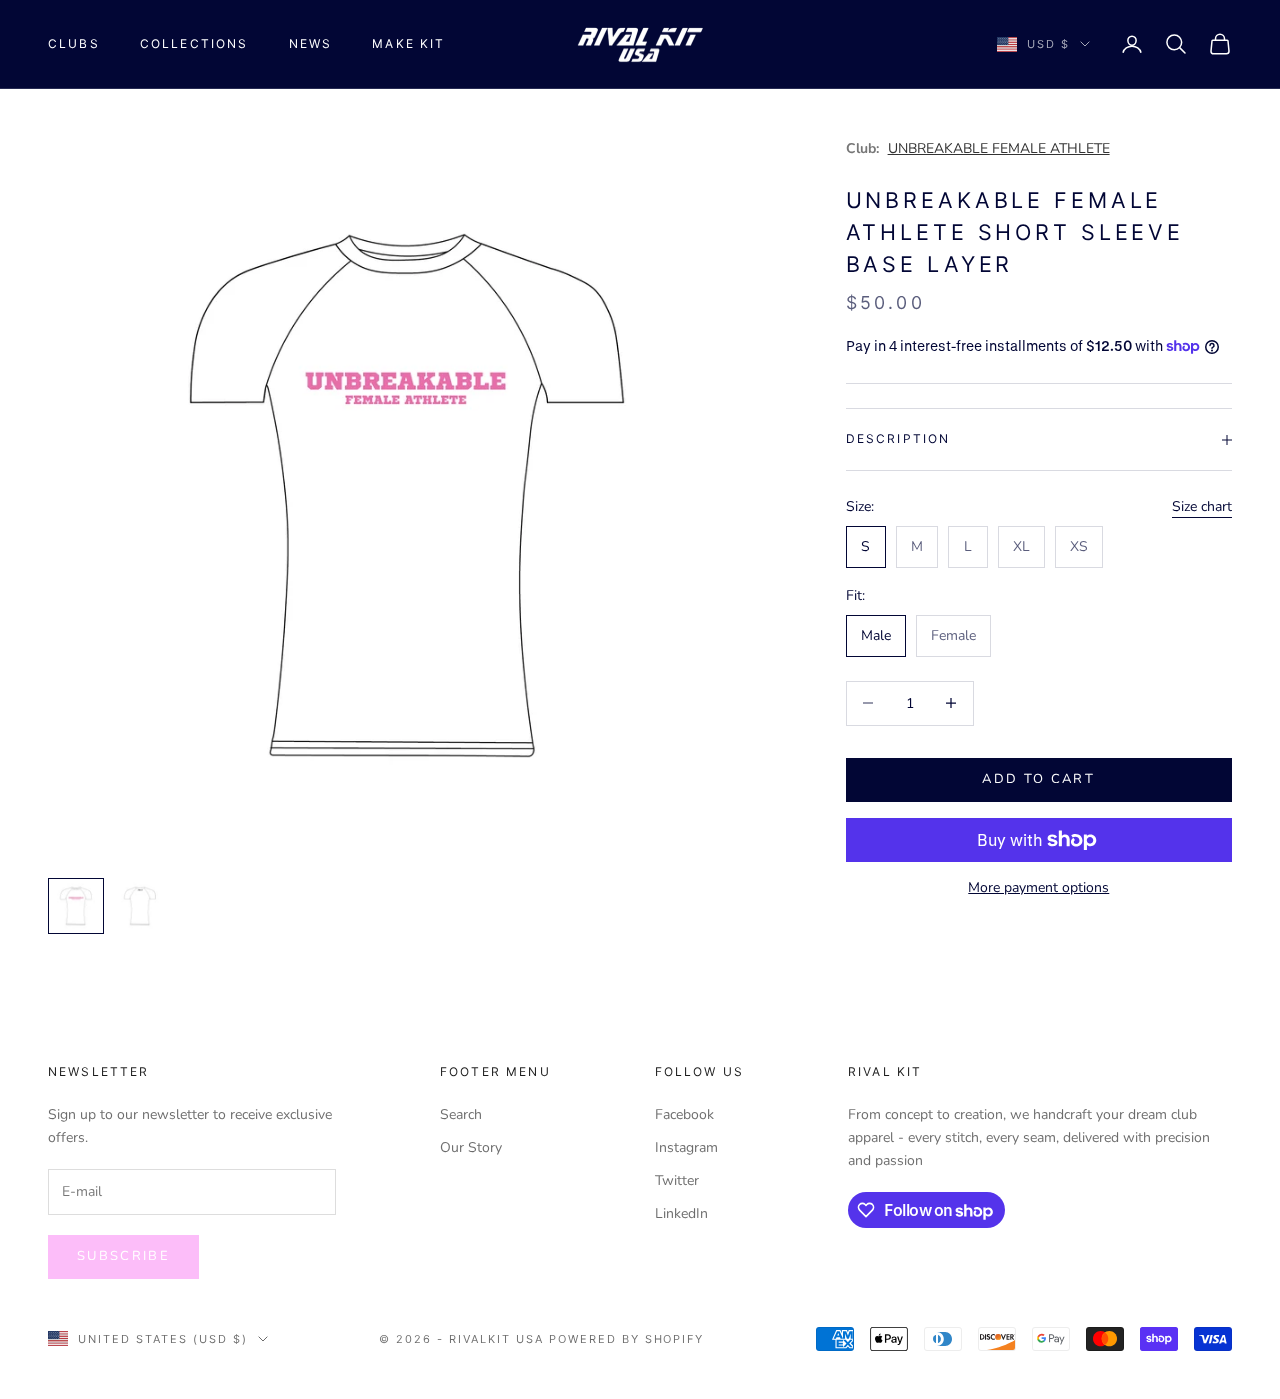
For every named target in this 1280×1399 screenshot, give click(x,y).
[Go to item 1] (76, 906)
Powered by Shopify (627, 1339)
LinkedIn (681, 1213)
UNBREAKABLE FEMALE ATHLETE (999, 148)
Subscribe (123, 1256)
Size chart (1202, 506)
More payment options (1038, 887)
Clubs (74, 43)
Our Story (471, 1147)
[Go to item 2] (140, 906)
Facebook (684, 1114)
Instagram (686, 1147)
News (311, 43)
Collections (194, 43)
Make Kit (408, 43)
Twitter (677, 1180)
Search (461, 1114)
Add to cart (1038, 779)
